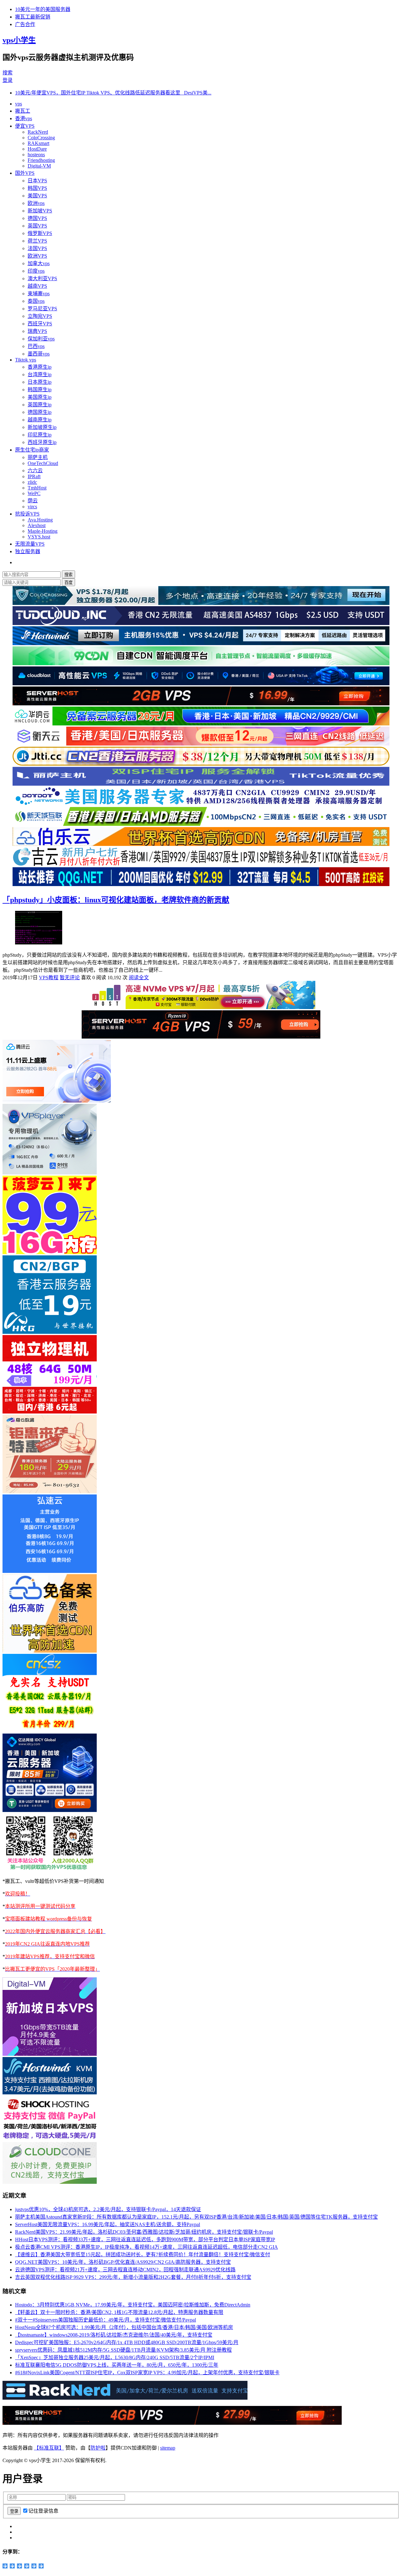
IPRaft (34, 476)
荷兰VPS (37, 241)
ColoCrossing (41, 138)
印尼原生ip (40, 435)
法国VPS (37, 248)
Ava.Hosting (40, 520)
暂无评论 (70, 978)
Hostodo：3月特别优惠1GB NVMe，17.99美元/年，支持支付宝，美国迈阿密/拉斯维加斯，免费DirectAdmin (133, 2305)
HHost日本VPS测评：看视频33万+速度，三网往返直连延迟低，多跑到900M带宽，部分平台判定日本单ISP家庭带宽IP (145, 2239)
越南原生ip (40, 420)
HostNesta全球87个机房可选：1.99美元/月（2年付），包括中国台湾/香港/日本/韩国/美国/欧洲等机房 (124, 2327)
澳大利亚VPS (42, 278)
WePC (34, 493)
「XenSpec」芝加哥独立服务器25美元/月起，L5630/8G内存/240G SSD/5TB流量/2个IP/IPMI (115, 2357)
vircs (32, 507)
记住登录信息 (43, 2511)
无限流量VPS (30, 544)
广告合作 (25, 24)
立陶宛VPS (40, 316)
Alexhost (37, 525)
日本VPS (37, 181)
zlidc (32, 482)
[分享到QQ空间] (5, 2566)
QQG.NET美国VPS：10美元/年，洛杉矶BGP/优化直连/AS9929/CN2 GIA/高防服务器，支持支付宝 (123, 2262)
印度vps (36, 271)
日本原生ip (40, 382)
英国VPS (37, 226)
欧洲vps (36, 203)
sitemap (168, 2448)
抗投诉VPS (27, 514)
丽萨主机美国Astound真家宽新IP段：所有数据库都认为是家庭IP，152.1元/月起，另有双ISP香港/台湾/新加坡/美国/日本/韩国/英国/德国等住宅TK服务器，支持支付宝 (196, 2217)
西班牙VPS (40, 324)
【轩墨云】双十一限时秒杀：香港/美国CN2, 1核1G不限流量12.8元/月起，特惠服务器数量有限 (119, 2312)
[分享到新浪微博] (12, 2566)
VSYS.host (39, 537)
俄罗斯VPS (40, 233)
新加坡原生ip (42, 427)
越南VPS (37, 286)
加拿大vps (39, 263)
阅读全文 (139, 978)
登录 (8, 80)
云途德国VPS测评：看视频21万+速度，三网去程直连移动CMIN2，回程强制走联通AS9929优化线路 (125, 2270)
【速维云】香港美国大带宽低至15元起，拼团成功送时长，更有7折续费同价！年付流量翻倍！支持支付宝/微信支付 (143, 2255)
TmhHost (37, 488)
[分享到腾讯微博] (20, 2566)
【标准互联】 (49, 2448)
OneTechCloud (43, 463)
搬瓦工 (23, 111)
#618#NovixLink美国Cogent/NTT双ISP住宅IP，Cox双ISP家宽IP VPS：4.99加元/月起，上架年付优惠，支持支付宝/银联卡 (147, 2373)
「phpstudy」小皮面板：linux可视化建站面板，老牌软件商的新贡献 (116, 900)
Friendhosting (41, 160)
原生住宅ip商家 (32, 450)
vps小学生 (19, 40)
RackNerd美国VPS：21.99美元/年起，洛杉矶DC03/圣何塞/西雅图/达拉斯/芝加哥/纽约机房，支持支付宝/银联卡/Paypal (144, 2232)
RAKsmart (38, 143)
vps (19, 104)
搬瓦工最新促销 (33, 17)
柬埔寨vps (39, 294)
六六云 (35, 470)
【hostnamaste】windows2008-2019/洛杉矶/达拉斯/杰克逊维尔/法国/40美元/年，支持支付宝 (114, 2335)
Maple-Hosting (43, 531)
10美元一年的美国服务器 (43, 9)
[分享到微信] (34, 2566)
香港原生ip (40, 367)
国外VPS (25, 173)
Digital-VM (39, 166)
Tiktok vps (26, 360)
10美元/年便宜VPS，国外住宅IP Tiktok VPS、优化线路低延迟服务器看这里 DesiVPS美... (113, 93)
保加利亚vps (41, 339)
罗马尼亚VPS (42, 309)
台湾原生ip (40, 374)
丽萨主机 (38, 457)
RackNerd (38, 132)
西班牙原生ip (42, 442)
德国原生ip (40, 412)
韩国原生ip (40, 390)
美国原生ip (40, 397)
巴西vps (36, 346)
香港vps (24, 118)
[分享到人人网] (27, 2566)
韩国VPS (37, 188)
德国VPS (37, 218)
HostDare (37, 149)
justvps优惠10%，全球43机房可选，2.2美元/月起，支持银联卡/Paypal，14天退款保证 (108, 2209)
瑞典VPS (37, 331)
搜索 (8, 73)
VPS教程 (49, 978)
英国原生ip (40, 405)
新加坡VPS (40, 211)
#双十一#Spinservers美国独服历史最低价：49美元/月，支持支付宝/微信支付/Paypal (106, 2320)
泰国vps (36, 301)
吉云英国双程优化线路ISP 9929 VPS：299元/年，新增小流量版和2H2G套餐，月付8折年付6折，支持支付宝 (133, 2277)
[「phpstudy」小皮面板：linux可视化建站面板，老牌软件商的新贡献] (39, 943)
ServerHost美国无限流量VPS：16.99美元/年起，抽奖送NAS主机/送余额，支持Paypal (108, 2224)
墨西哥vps (39, 354)
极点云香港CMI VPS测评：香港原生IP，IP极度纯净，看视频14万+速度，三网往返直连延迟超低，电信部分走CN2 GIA (147, 2247)
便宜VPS (25, 126)
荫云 (33, 501)
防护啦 (98, 2448)
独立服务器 (28, 551)
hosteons (36, 155)
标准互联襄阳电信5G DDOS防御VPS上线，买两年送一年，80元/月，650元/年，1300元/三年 (117, 2365)
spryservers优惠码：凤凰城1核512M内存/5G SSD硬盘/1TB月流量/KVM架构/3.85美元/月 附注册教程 (123, 2350)
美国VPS (37, 196)
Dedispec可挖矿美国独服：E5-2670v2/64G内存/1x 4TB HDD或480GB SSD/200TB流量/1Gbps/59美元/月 (127, 2342)
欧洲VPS (37, 256)
